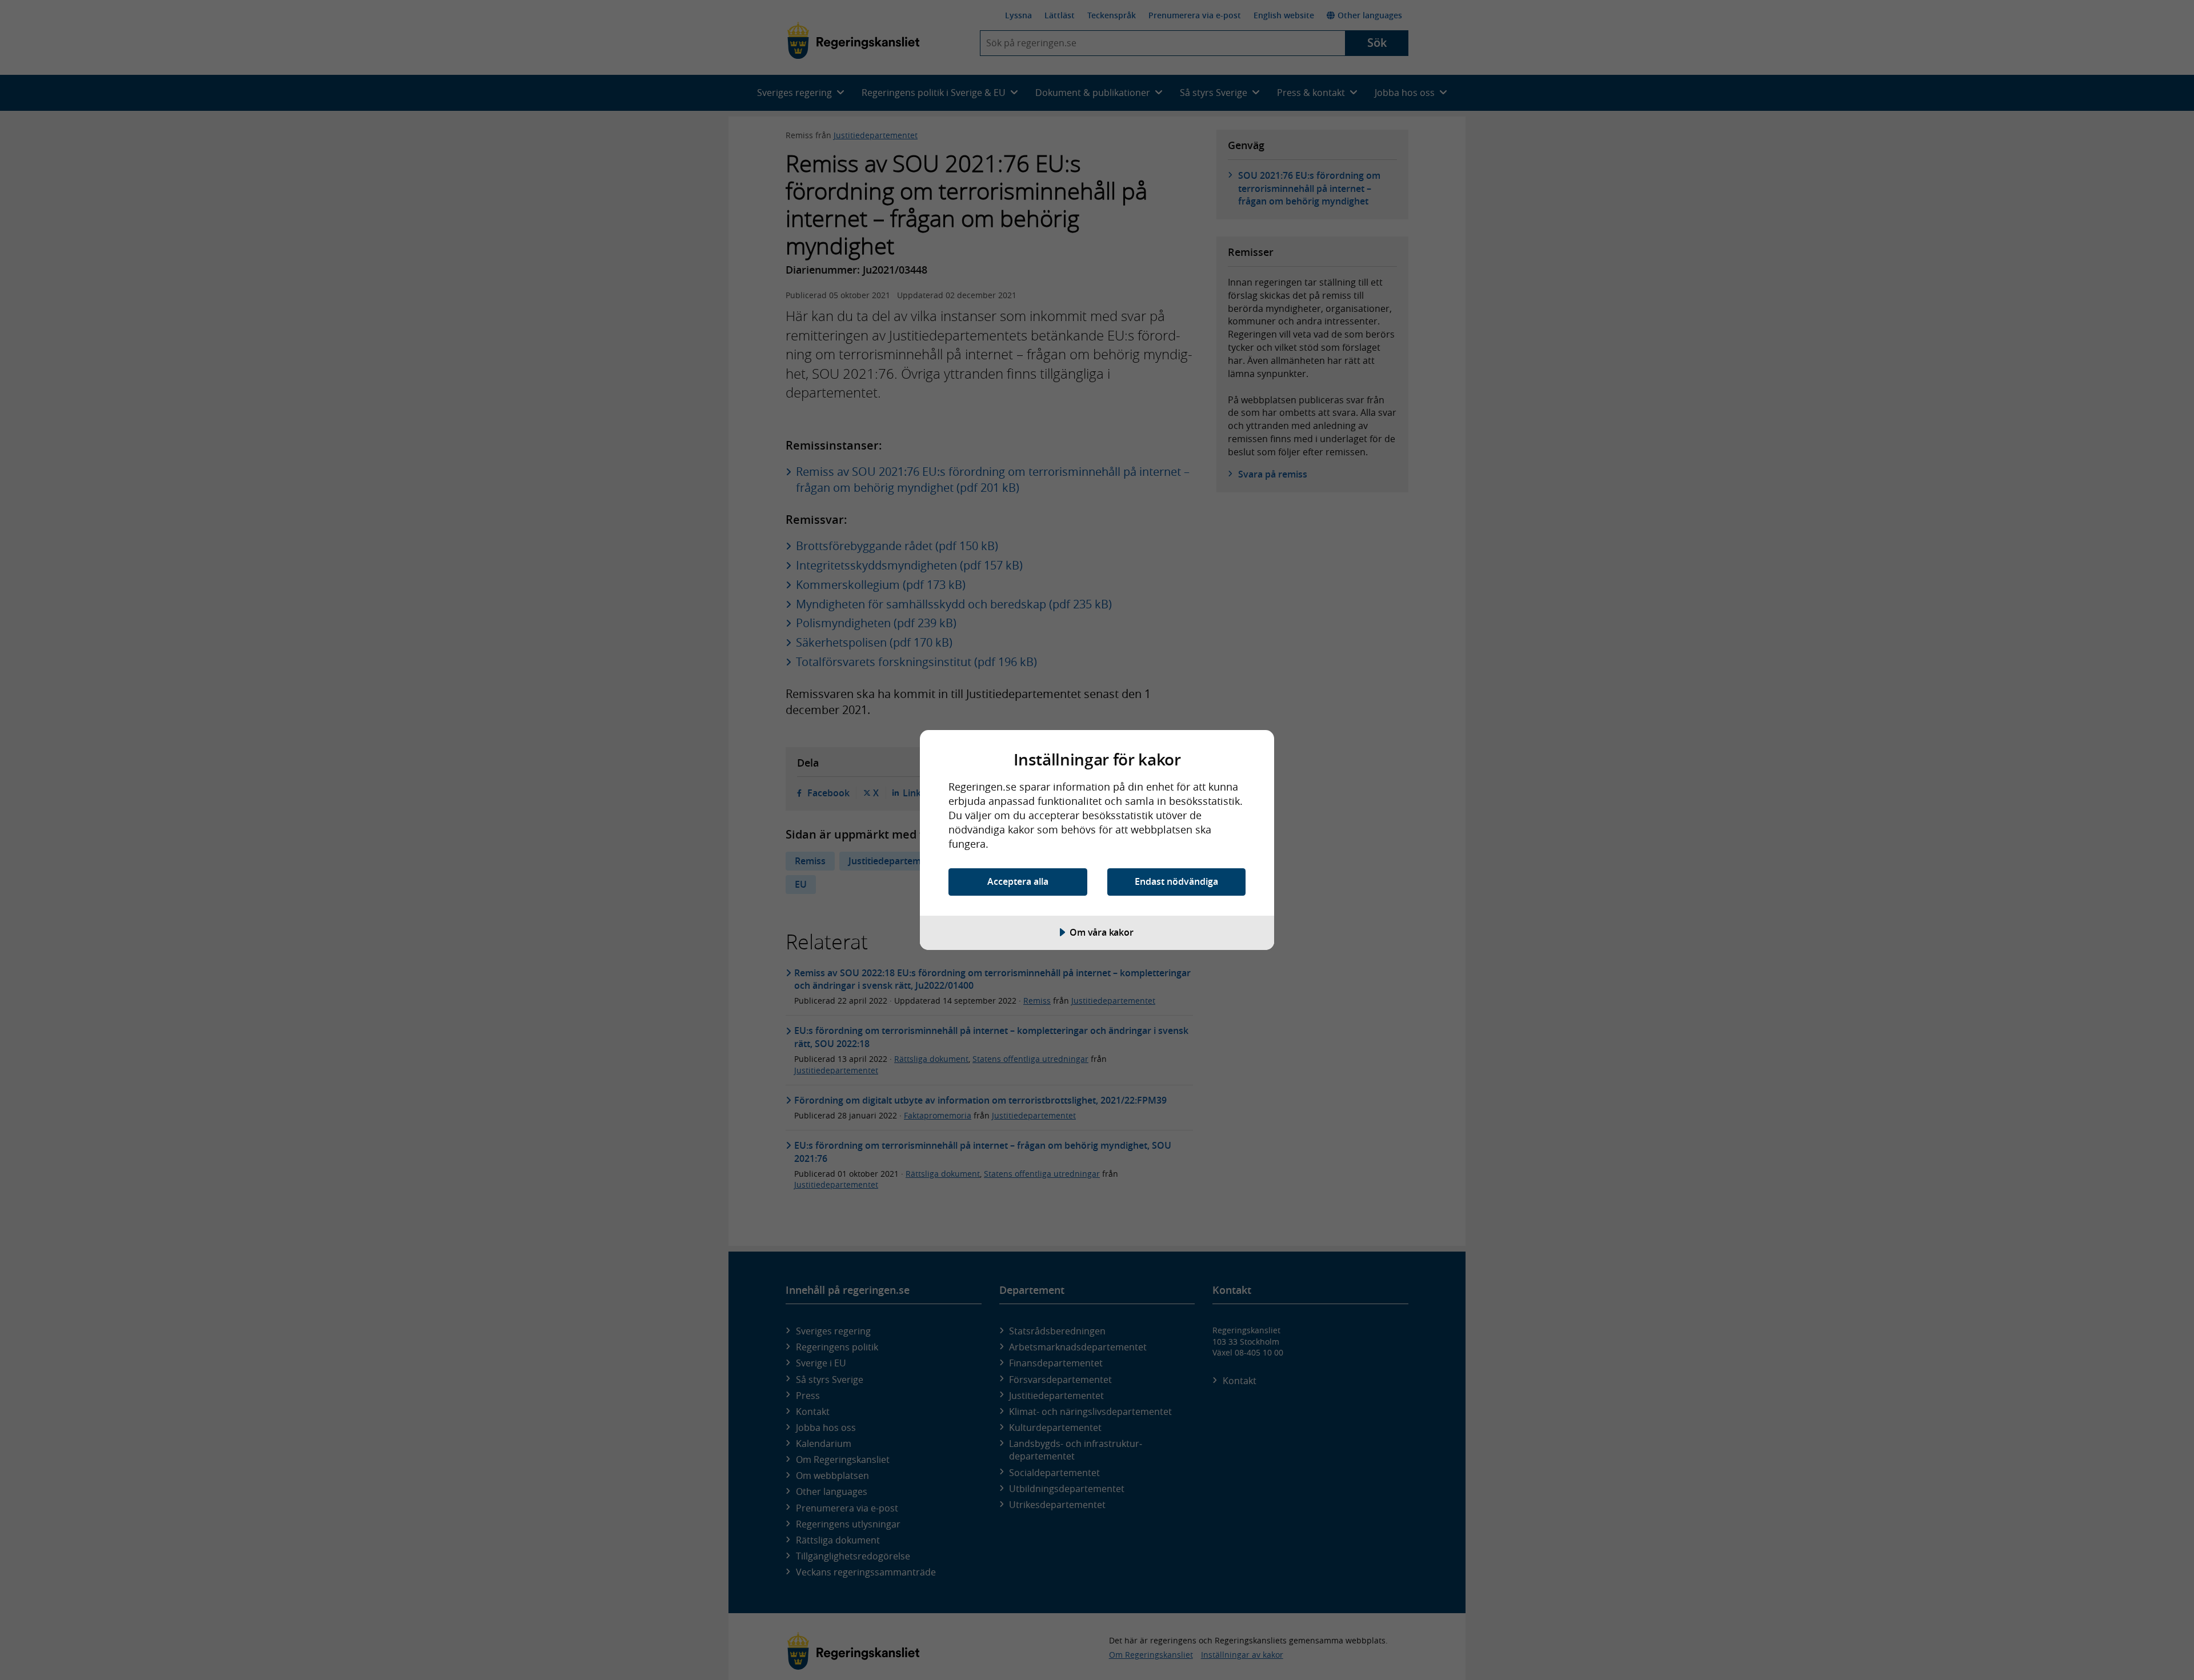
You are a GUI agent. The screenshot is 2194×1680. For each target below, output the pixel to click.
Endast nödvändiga (1176, 881)
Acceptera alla (1018, 881)
